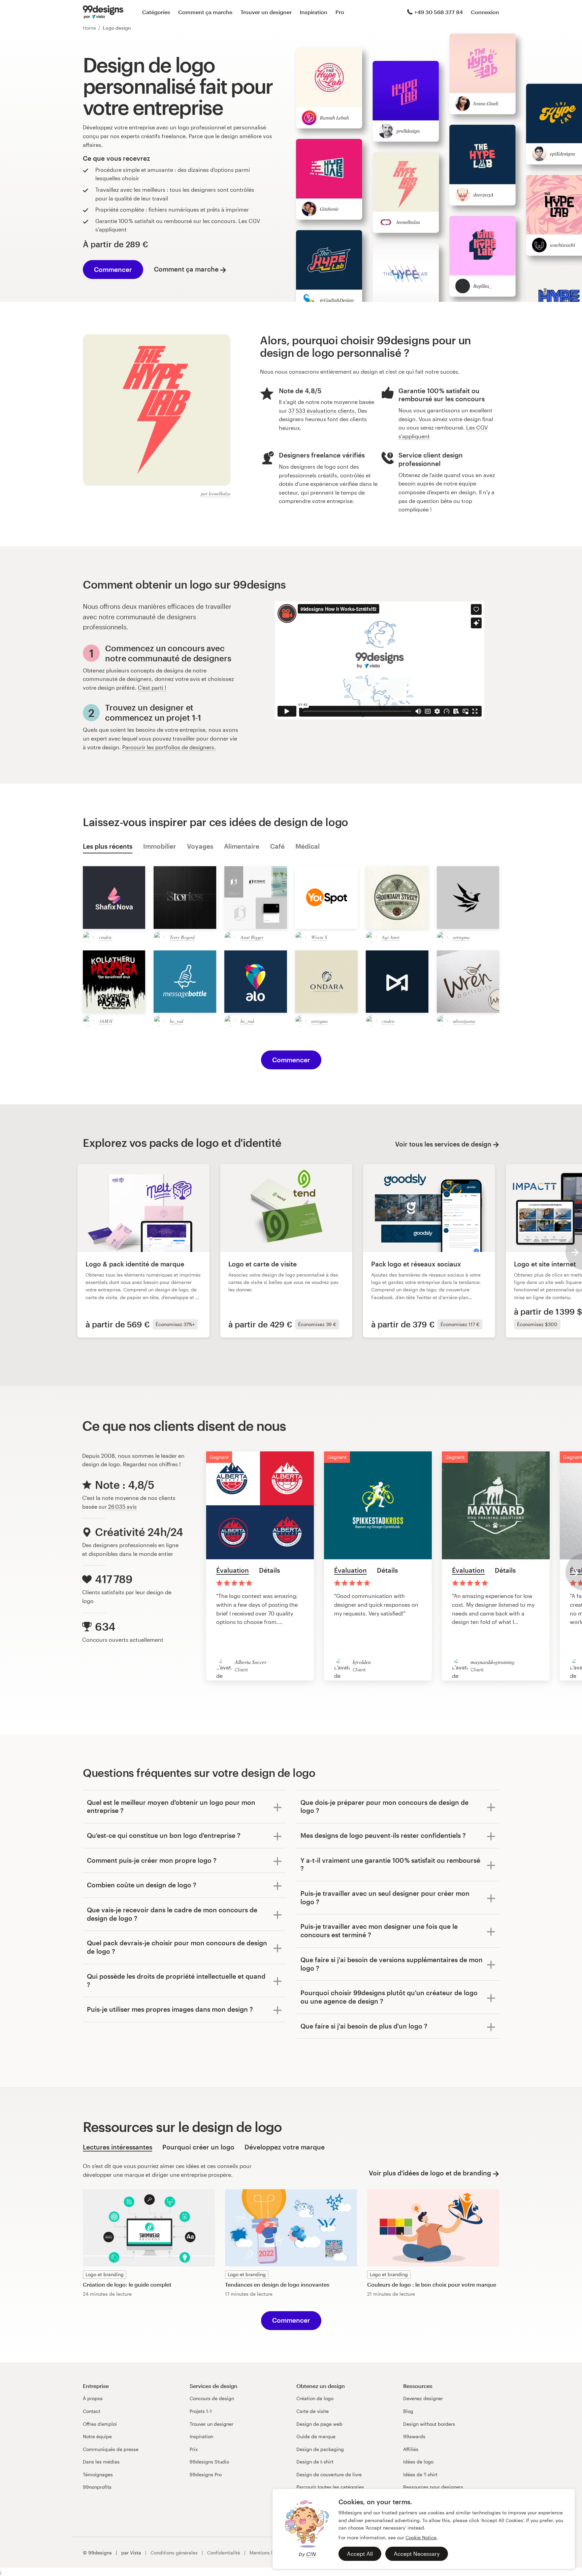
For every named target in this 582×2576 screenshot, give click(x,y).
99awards (414, 2436)
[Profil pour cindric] (88, 937)
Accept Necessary (417, 2554)
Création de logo (315, 2398)
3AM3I (106, 1021)
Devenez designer (423, 2398)
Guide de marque (316, 2436)
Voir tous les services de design (443, 1144)
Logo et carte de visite (263, 1264)
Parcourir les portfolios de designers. (169, 747)
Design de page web (319, 2424)
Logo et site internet (545, 1264)
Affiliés (411, 2449)
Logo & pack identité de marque (135, 1264)
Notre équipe (97, 2436)
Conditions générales (174, 2553)
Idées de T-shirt (420, 2474)
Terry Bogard (182, 937)
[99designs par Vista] (103, 12)
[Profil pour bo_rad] (159, 1021)
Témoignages (98, 2474)
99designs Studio (209, 2462)
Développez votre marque (285, 2147)
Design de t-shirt (315, 2462)
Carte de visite (313, 2411)
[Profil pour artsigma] (442, 937)
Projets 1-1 (201, 2411)
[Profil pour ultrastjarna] (442, 1021)
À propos (93, 2398)
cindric (106, 937)
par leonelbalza (216, 493)
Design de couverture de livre (329, 2474)
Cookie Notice (421, 2537)
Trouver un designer (266, 12)
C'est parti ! (152, 687)
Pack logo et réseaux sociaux (416, 1264)
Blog (408, 2411)
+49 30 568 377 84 (439, 12)
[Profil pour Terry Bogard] (159, 937)
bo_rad (176, 1021)
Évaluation (233, 1570)
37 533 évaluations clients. (322, 411)
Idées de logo (418, 2462)
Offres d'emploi (100, 2424)
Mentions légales (268, 2553)
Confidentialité (224, 2553)
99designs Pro (206, 2474)
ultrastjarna (464, 1021)
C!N (311, 2554)
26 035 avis (122, 1506)
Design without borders (429, 2424)
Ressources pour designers (433, 2487)
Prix (194, 2449)
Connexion (485, 12)
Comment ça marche (205, 12)
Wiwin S (319, 937)
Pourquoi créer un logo (198, 2147)
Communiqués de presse (111, 2449)
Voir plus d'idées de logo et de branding (430, 2173)
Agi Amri (391, 937)
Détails (269, 1570)
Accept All (360, 2554)
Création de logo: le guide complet (127, 2284)
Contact (92, 2411)
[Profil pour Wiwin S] (300, 937)
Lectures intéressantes (118, 2147)
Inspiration (314, 12)
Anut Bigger (252, 937)
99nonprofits (97, 2487)
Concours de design (212, 2398)
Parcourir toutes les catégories (330, 2487)
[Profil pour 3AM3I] (88, 1021)
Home (89, 28)
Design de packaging (320, 2449)
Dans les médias (101, 2462)
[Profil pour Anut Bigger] (230, 937)
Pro (340, 12)
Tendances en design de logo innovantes (277, 2284)
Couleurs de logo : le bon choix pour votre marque (432, 2284)
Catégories (156, 12)
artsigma (461, 937)
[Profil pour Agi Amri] (371, 937)
